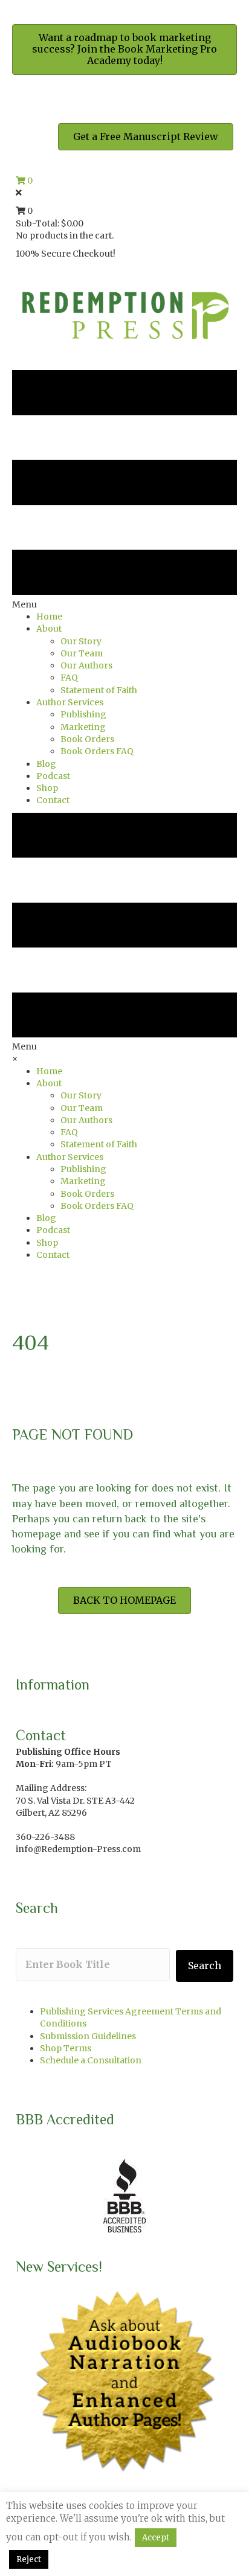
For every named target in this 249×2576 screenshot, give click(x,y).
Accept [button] (156, 2538)
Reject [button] (29, 2559)
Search (205, 1966)
